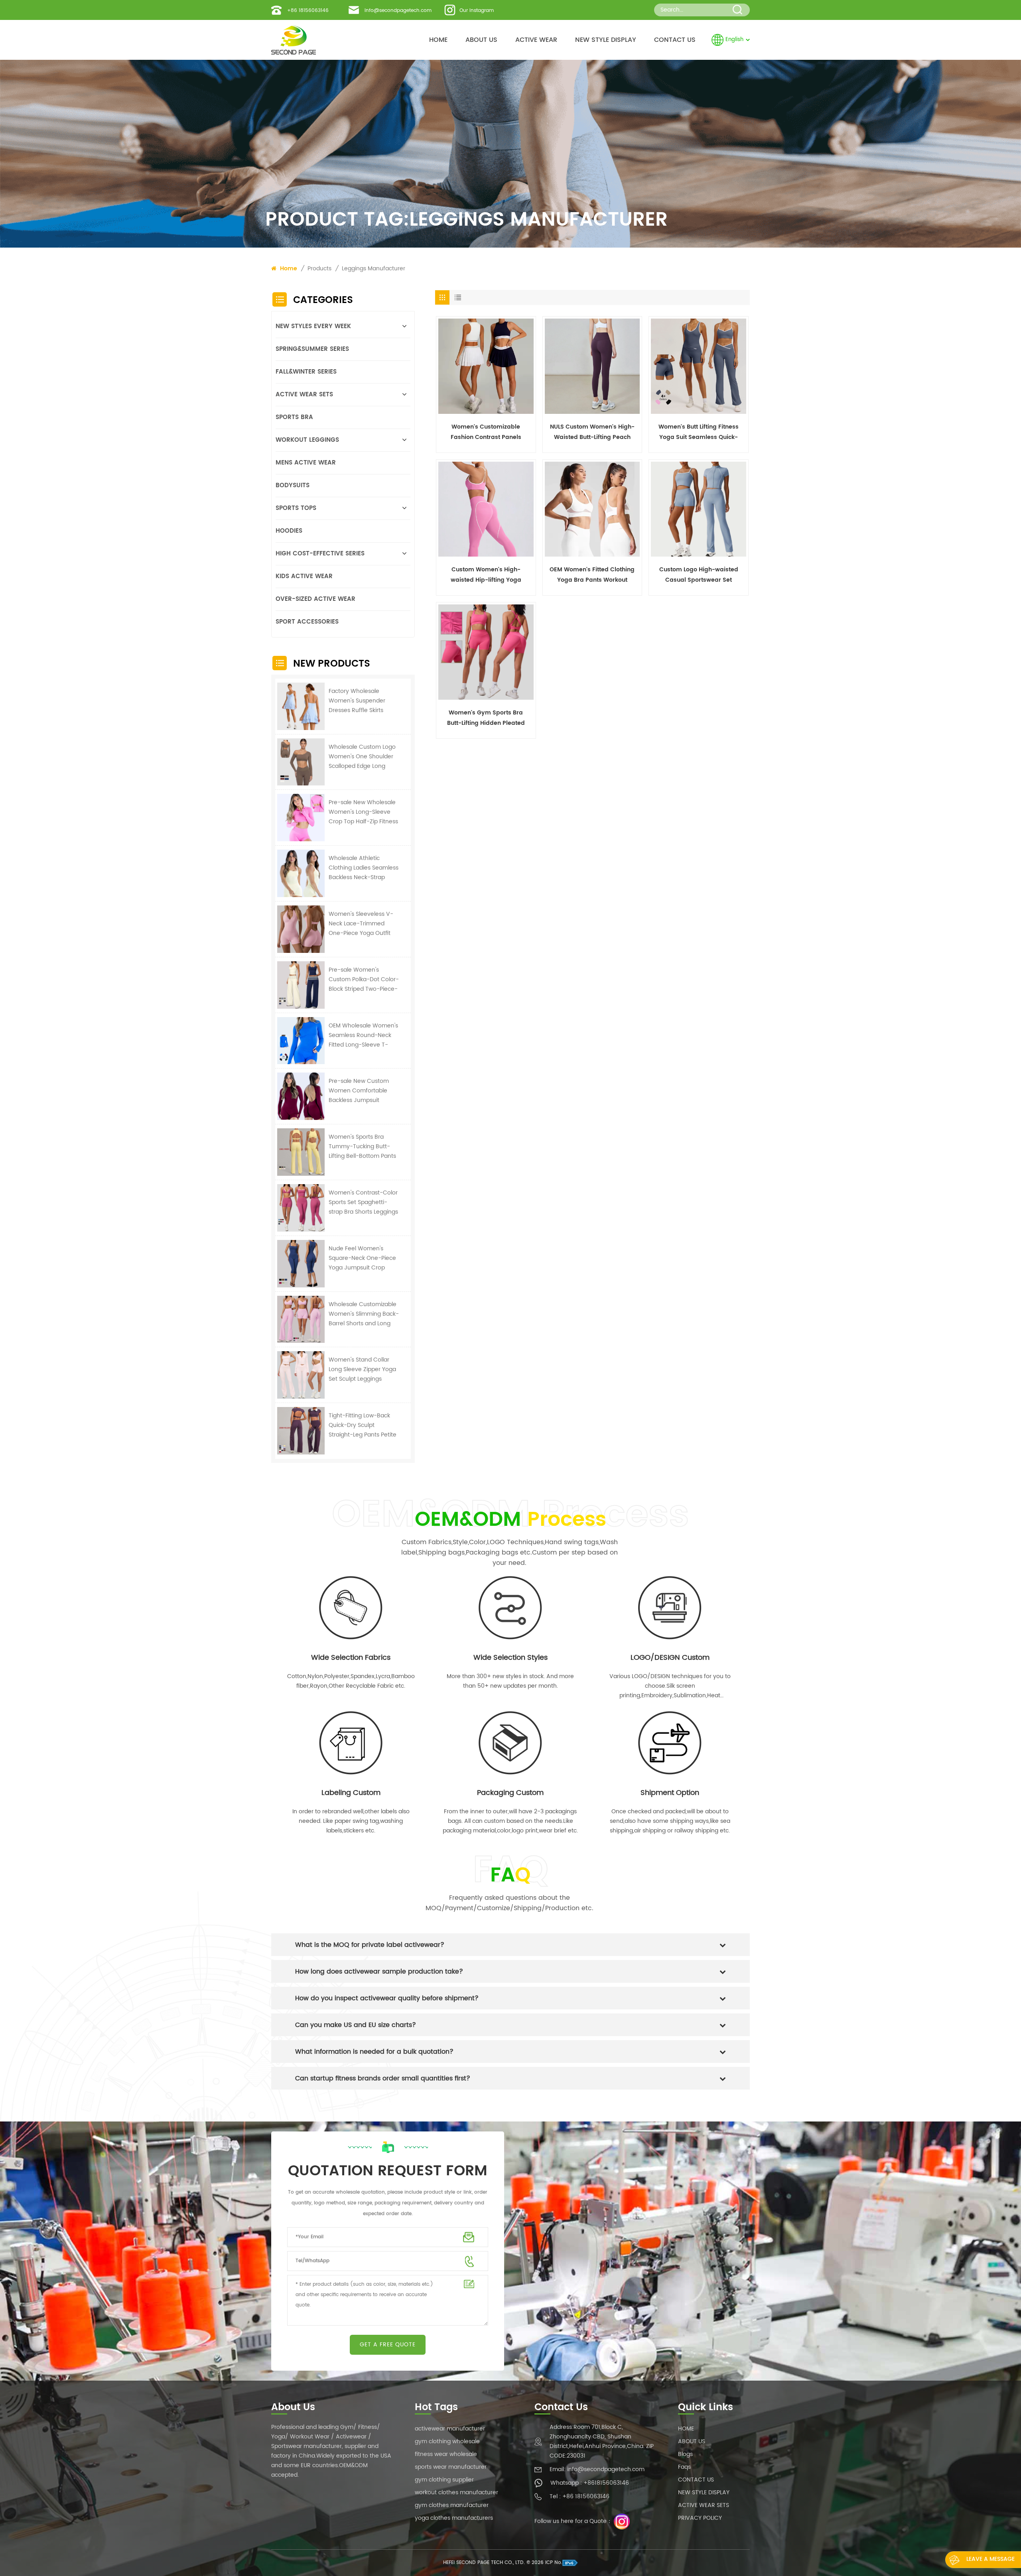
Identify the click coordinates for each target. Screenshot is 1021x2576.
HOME (438, 40)
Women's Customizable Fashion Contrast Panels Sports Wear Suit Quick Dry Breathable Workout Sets (486, 432)
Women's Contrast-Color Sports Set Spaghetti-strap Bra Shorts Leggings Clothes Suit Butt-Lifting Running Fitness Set (363, 1202)
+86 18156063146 (308, 11)
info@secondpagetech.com (398, 11)
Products (319, 269)
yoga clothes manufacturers (454, 2518)
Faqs (684, 2467)
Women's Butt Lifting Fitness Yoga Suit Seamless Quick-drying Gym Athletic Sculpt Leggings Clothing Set (699, 432)
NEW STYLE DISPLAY (606, 40)
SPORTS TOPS (296, 508)
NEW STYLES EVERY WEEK (313, 326)
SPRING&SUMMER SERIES (312, 349)
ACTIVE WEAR (536, 40)
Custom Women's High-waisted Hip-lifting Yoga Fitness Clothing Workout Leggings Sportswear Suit (486, 575)
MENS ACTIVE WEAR (306, 463)
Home (288, 269)
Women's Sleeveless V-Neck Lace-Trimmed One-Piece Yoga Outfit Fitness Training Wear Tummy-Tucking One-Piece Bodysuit (361, 924)
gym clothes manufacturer (452, 2505)
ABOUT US (481, 40)
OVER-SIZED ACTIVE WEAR (315, 599)
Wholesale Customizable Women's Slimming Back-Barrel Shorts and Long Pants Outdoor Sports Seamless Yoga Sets (364, 1314)
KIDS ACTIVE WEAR (304, 576)
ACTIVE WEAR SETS (304, 395)
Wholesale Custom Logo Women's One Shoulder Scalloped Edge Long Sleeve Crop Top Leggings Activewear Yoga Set (362, 757)
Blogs (685, 2454)
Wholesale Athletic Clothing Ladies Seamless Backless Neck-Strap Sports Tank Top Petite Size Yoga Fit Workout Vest (364, 868)
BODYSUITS (293, 485)
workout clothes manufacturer (456, 2492)
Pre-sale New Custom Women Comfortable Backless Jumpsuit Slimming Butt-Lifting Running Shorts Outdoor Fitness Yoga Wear (362, 1091)
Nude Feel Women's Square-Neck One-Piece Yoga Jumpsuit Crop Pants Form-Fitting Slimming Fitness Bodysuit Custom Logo (364, 1258)
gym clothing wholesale (447, 2441)
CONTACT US (675, 40)
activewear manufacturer (450, 2429)
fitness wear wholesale (446, 2454)
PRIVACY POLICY (700, 2518)
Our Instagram (477, 11)
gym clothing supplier (444, 2480)
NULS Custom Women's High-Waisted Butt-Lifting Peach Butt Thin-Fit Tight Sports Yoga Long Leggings (592, 432)
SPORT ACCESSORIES (307, 622)
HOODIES (289, 531)
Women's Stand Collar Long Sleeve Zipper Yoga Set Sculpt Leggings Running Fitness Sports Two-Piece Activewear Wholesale (362, 1370)
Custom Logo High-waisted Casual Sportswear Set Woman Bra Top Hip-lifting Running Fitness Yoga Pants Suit (699, 575)
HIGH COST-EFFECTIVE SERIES (320, 554)
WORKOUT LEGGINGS (307, 440)
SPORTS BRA (294, 417)
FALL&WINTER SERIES (306, 372)
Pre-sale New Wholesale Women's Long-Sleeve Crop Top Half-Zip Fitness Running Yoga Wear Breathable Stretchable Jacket (363, 812)
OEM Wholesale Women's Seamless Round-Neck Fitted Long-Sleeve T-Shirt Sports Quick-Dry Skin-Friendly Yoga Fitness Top (364, 1035)
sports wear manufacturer (451, 2467)
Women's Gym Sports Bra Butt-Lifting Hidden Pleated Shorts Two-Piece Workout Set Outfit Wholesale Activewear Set (486, 718)
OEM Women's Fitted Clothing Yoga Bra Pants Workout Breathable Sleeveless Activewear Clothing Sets (592, 575)
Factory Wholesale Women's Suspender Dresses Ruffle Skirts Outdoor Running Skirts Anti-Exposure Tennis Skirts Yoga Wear (360, 701)
